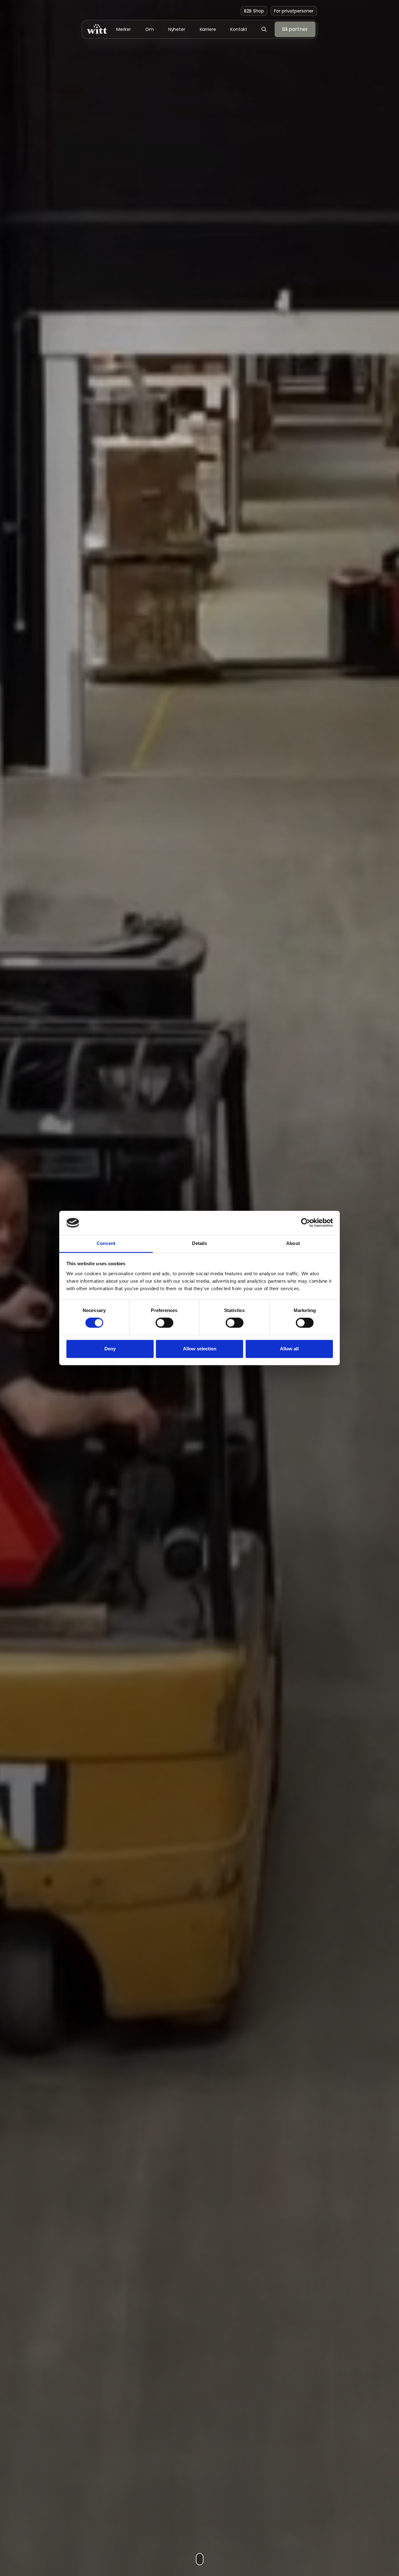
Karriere (208, 29)
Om (149, 29)
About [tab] (293, 1243)
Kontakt (239, 29)
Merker (123, 29)
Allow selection (200, 1349)
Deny (110, 1349)
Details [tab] (200, 1243)
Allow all (289, 1349)
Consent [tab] (106, 1243)
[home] (97, 29)
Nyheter (177, 29)
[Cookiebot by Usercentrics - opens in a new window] (306, 1223)
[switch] (164, 1323)
